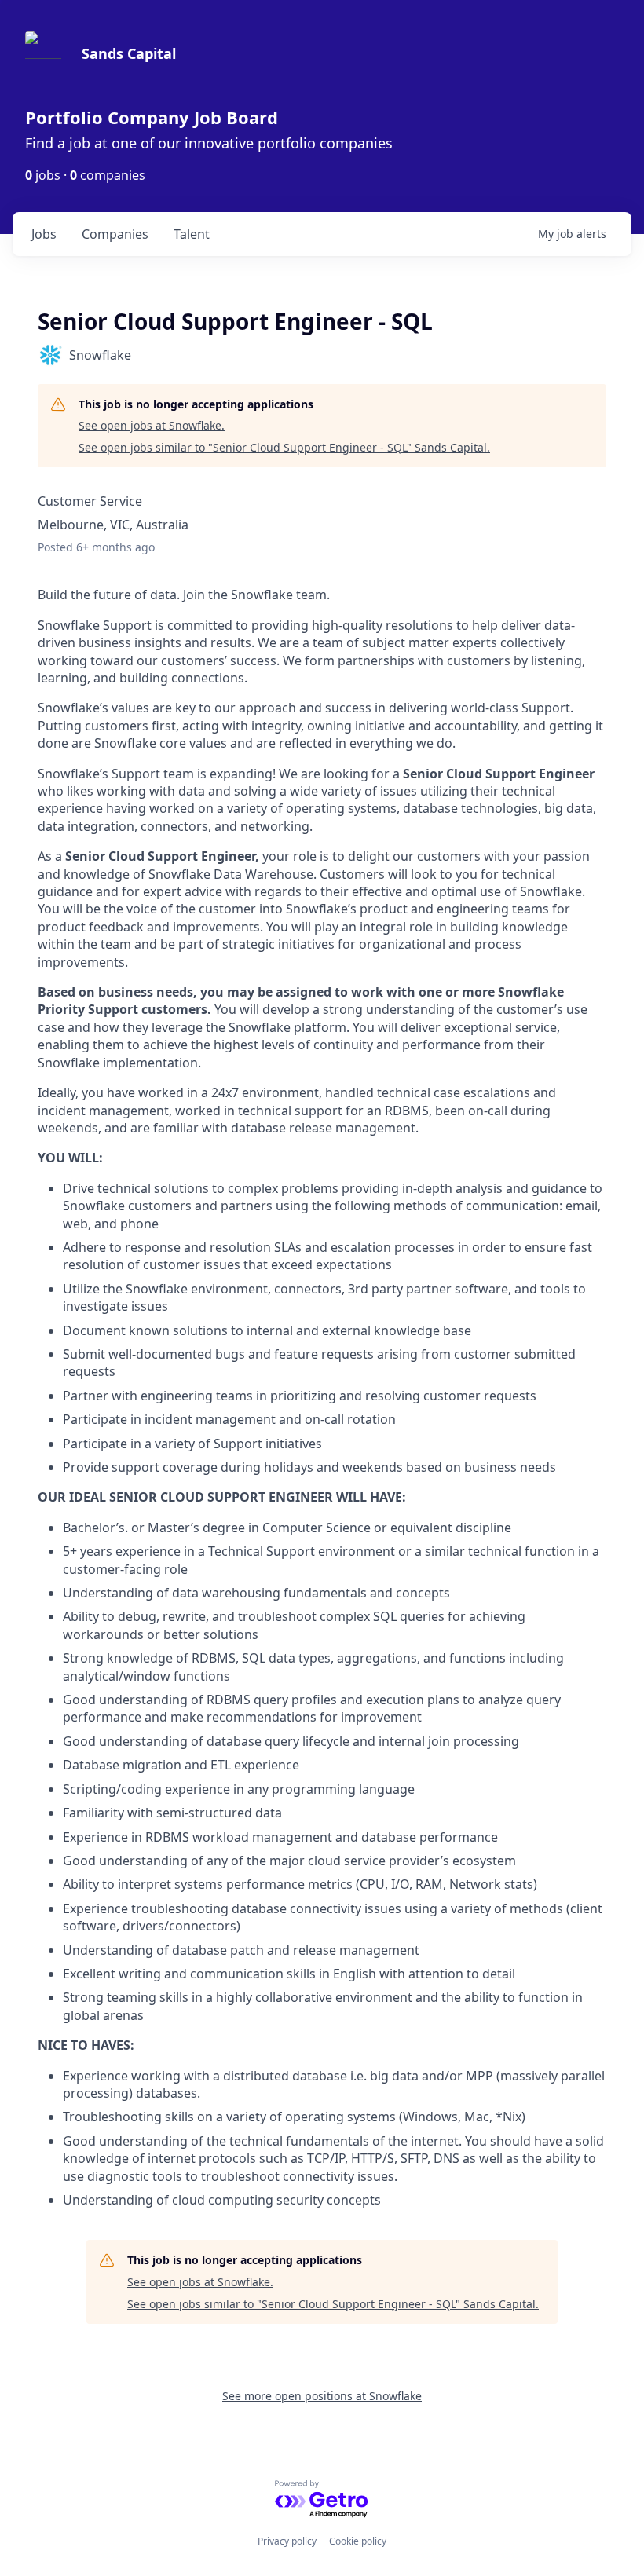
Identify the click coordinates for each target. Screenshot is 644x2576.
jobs (44, 234)
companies (115, 234)
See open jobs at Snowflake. (152, 425)
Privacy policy (287, 2541)
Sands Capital (129, 53)
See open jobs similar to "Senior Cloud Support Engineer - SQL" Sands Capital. (284, 447)
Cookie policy (358, 2541)
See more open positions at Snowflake (322, 2396)
